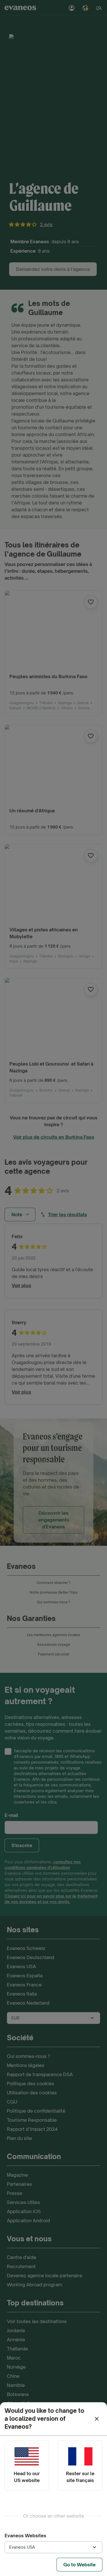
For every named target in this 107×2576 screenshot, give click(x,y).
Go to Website (79, 2565)
